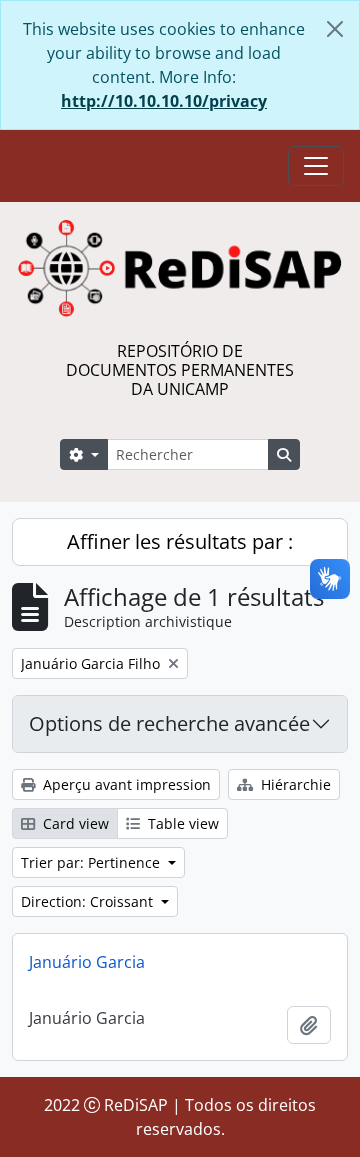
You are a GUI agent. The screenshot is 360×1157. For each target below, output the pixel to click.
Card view (74, 823)
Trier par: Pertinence (92, 862)
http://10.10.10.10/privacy (164, 101)
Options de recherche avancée (169, 723)
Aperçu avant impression (125, 784)
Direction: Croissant (89, 901)
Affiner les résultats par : (180, 541)
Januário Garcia (87, 962)
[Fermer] (335, 29)
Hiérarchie (294, 784)
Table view (181, 823)
